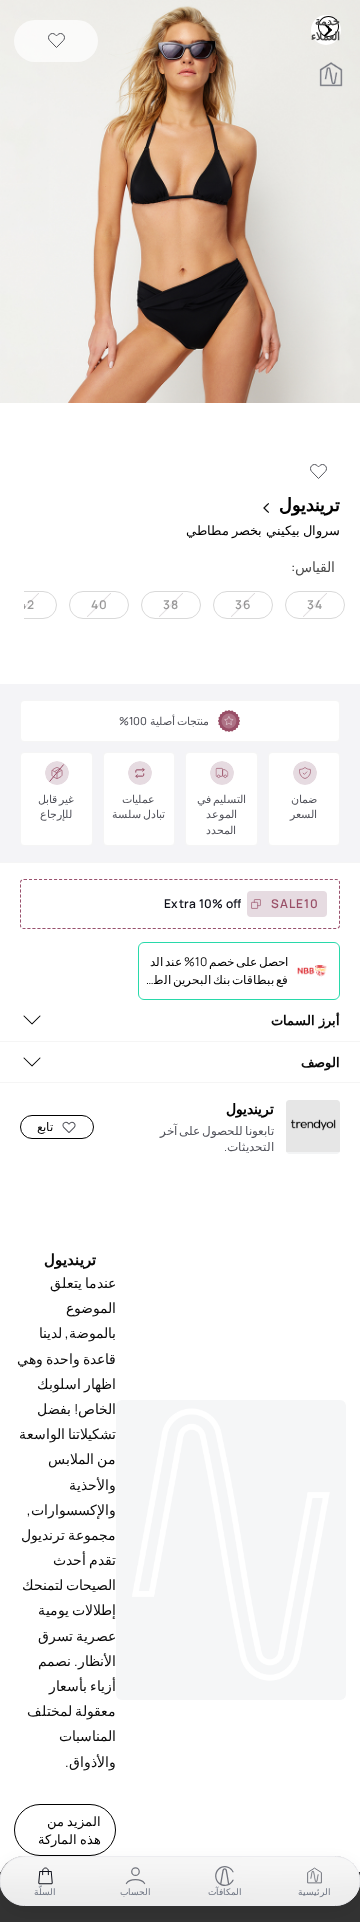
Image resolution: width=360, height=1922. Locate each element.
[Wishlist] (56, 41)
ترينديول (309, 504)
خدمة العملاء (328, 26)
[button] (180, 203)
